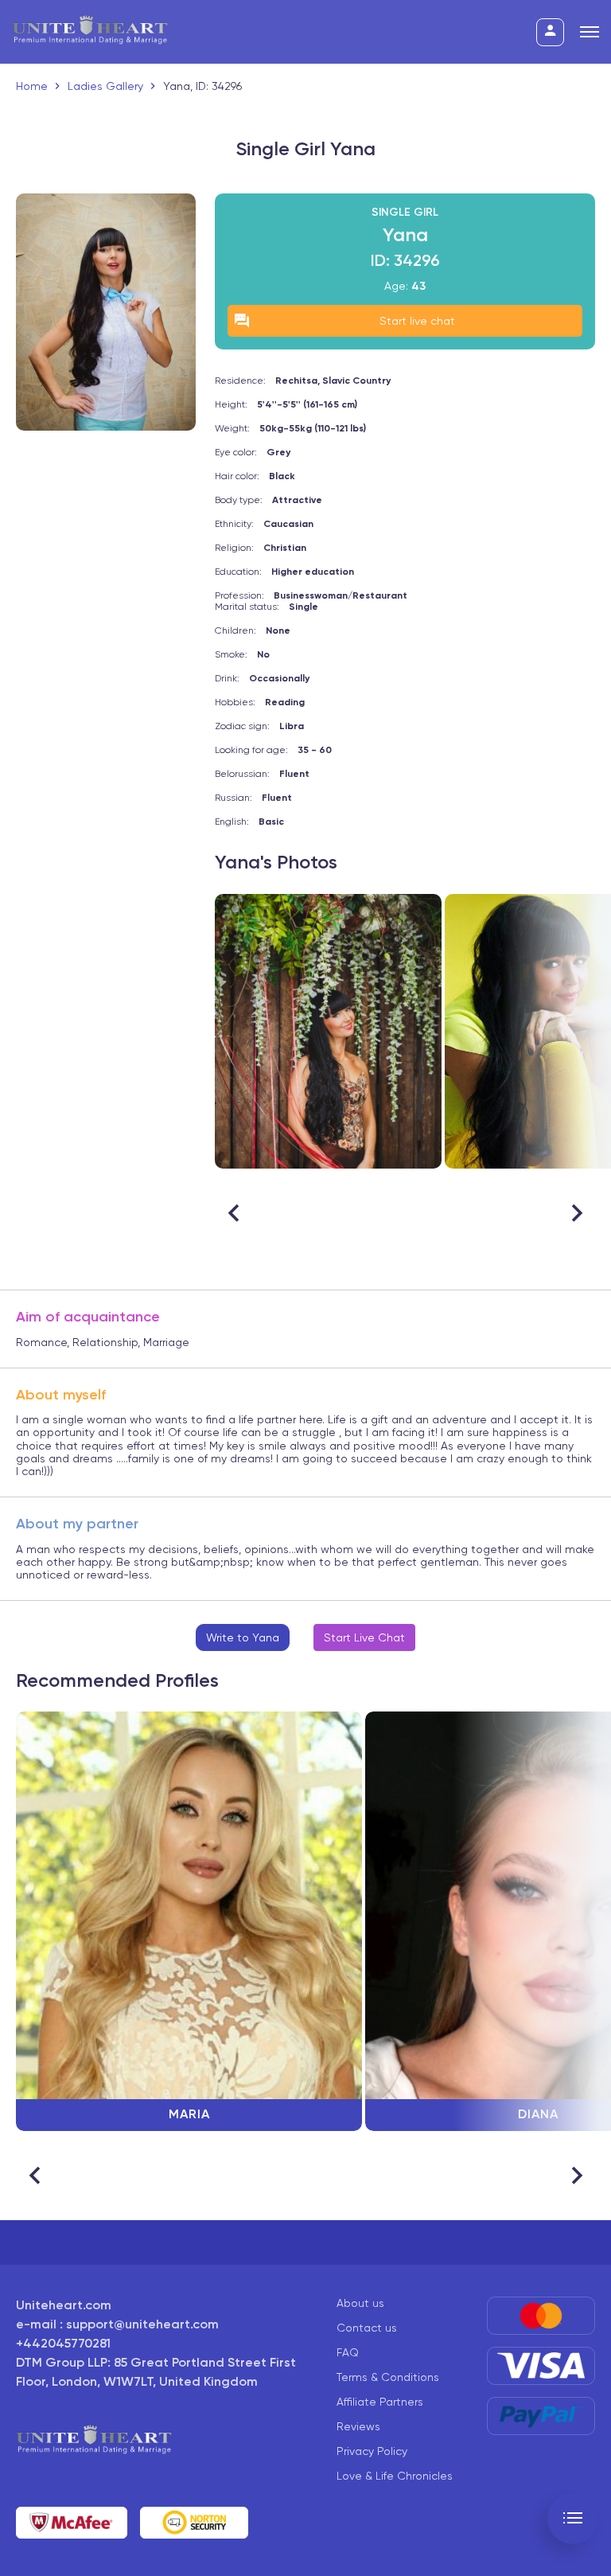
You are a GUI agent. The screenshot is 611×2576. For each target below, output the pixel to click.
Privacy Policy (372, 2451)
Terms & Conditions (388, 2377)
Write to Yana (243, 1637)
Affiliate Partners (380, 2402)
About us (360, 2303)
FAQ (348, 2352)
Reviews (358, 2426)
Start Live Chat (364, 1637)
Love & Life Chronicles (395, 2476)
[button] (576, 1213)
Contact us (367, 2328)
